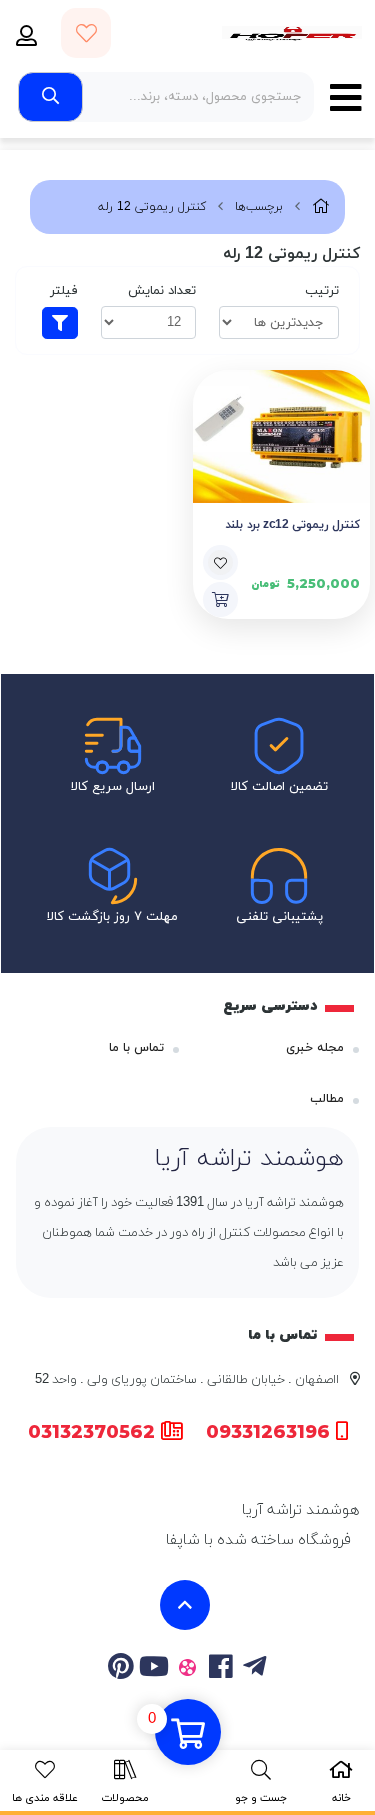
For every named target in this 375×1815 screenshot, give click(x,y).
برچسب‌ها (259, 207)
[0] (188, 1734)
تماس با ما (136, 1048)
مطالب (327, 1099)
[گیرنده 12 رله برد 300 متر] (282, 436)
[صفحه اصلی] (321, 207)
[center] (50, 97)
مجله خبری (315, 1048)
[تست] (254, 1669)
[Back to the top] (185, 1605)
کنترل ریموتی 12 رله (152, 207)
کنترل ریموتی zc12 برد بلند (292, 525)
